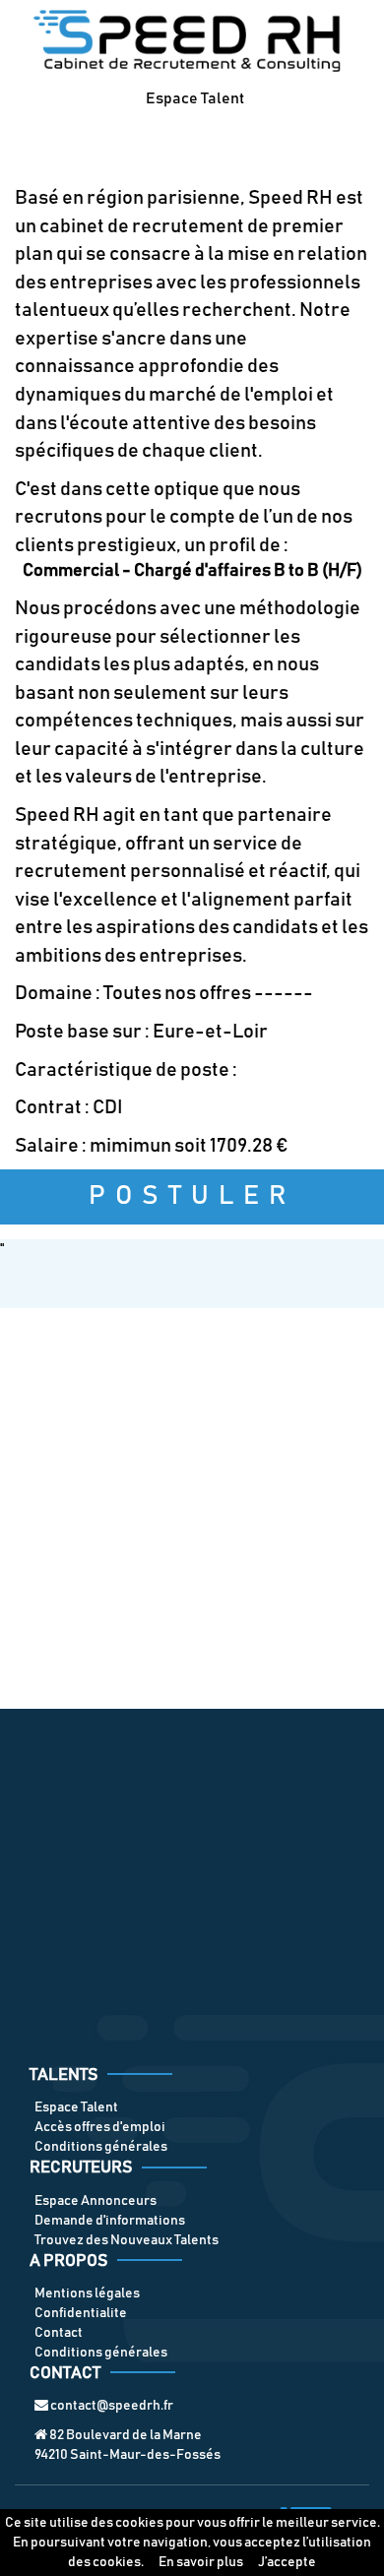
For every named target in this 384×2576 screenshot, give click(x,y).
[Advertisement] (192, 1508)
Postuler (192, 1196)
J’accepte (287, 2562)
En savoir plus (201, 2562)
